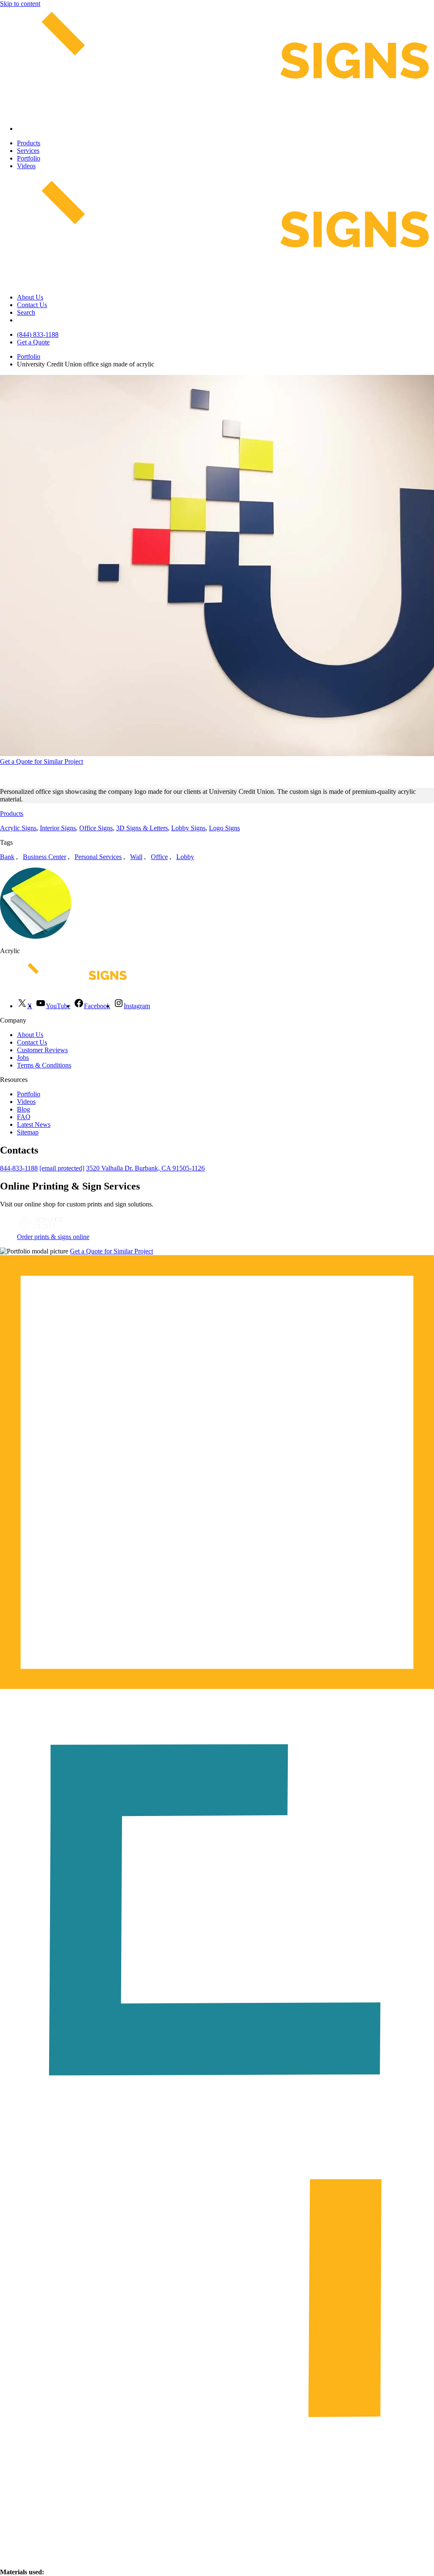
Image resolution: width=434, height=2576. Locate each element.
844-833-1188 (19, 1168)
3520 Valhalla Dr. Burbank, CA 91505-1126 (145, 1168)
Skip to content (20, 4)
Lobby (185, 857)
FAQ (24, 1117)
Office (159, 857)
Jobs (23, 1058)
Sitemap (28, 1132)
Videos (26, 166)
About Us (30, 297)
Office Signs (96, 828)
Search (26, 312)
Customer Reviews (42, 1050)
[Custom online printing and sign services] (40, 1229)
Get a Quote (33, 342)
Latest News (34, 1124)
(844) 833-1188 (38, 334)
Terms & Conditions (44, 1065)
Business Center (45, 857)
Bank (7, 857)
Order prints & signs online (53, 1237)
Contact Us (32, 305)
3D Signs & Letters (142, 828)
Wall (136, 857)
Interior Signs (58, 828)
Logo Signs (224, 828)
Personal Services (98, 857)
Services (28, 151)
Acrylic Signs (18, 828)
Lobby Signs (188, 828)
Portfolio (29, 158)
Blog (24, 1109)
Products (29, 143)
